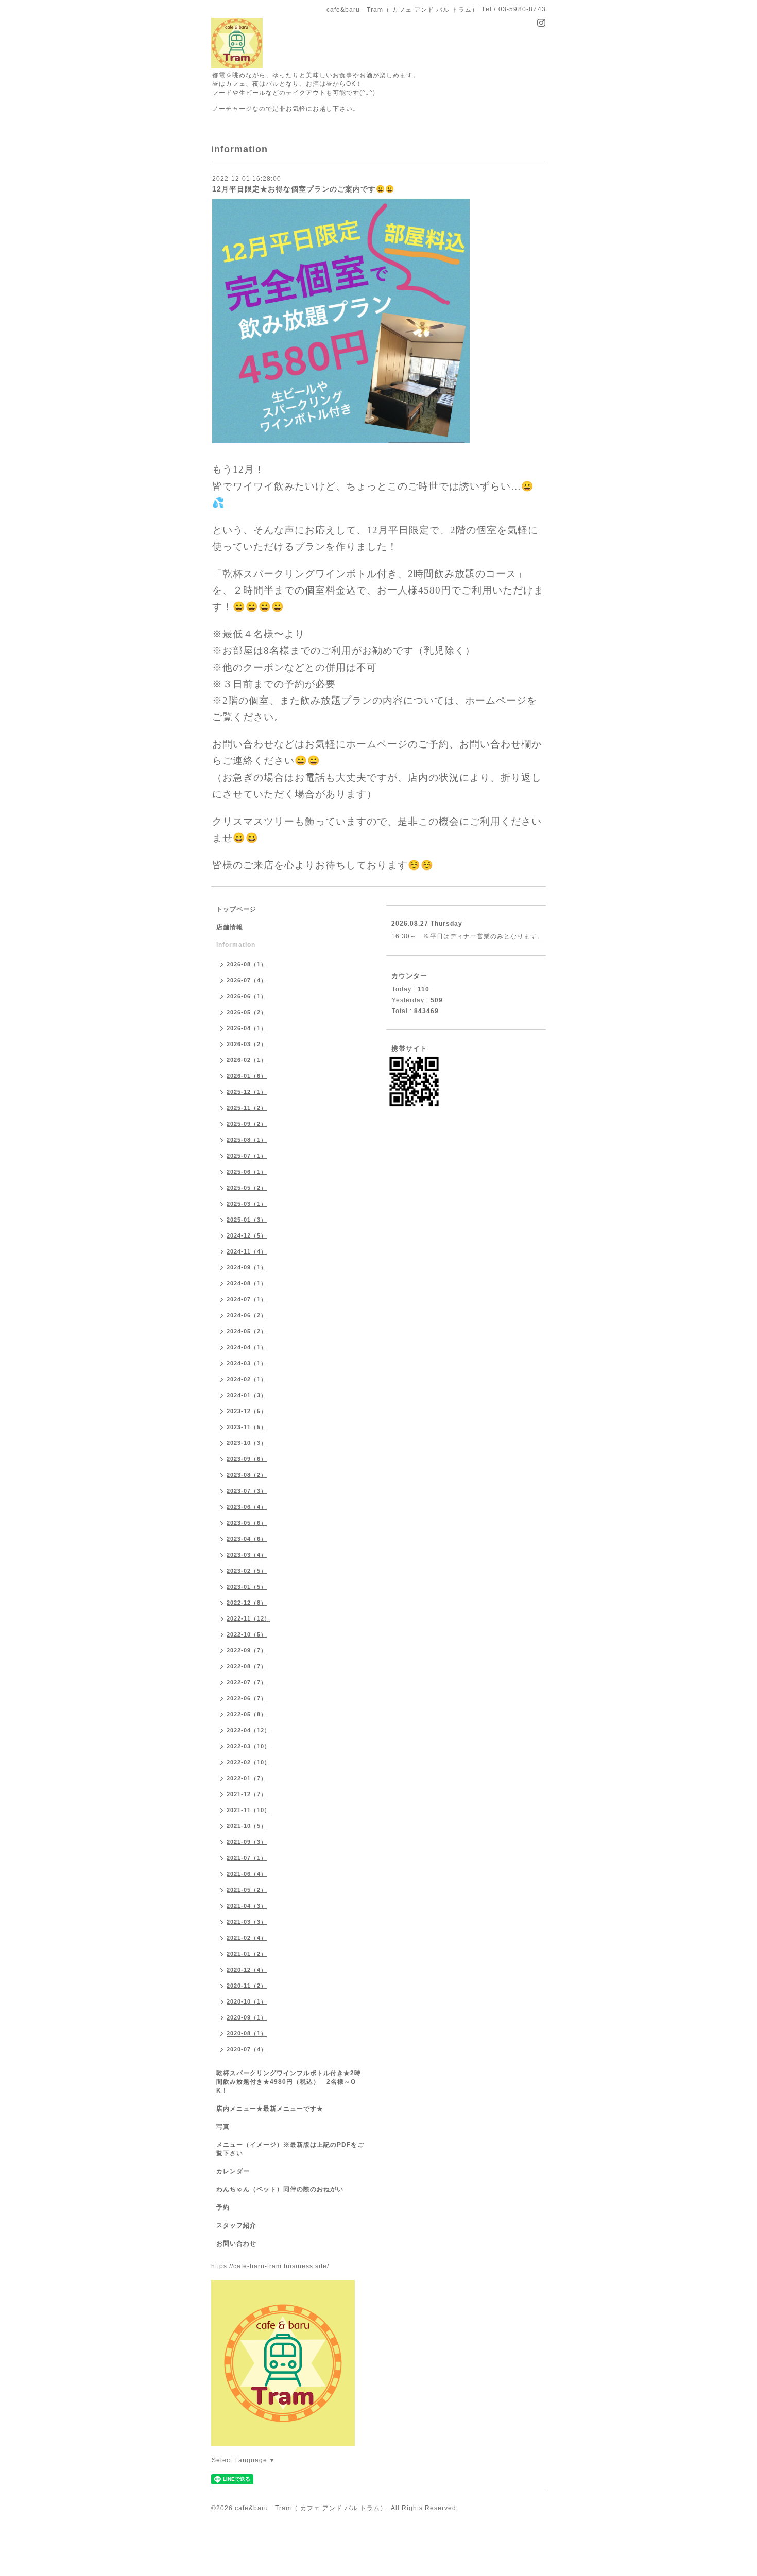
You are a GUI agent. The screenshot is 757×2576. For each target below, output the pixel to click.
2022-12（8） (247, 1603)
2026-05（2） (247, 1012)
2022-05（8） (247, 1714)
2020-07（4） (247, 2049)
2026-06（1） (247, 996)
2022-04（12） (248, 1730)
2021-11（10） (248, 1810)
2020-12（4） (247, 1970)
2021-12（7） (247, 1794)
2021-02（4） (247, 1938)
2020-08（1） (247, 2033)
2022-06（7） (247, 1698)
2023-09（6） (247, 1459)
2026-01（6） (247, 1076)
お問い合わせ (236, 2243)
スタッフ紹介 (236, 2225)
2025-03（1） (247, 1204)
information (236, 945)
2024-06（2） (247, 1315)
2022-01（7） (247, 1778)
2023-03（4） (247, 1555)
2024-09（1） (247, 1267)
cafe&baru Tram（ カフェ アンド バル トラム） (311, 2508)
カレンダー (233, 2171)
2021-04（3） (247, 1906)
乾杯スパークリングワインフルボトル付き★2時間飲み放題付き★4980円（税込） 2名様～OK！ (289, 2082)
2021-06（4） (247, 1874)
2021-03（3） (247, 1922)
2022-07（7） (247, 1682)
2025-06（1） (247, 1172)
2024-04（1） (247, 1347)
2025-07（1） (247, 1156)
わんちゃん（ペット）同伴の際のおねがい (280, 2189)
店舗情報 (230, 927)
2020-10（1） (247, 2001)
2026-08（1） (247, 964)
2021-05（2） (247, 1890)
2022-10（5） (247, 1634)
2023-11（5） (247, 1427)
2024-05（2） (247, 1331)
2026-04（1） (247, 1028)
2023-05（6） (247, 1523)
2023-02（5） (247, 1571)
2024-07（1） (247, 1299)
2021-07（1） (247, 1858)
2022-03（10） (248, 1746)
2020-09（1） (247, 2017)
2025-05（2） (247, 1188)
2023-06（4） (247, 1507)
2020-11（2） (247, 1986)
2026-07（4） (247, 980)
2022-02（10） (248, 1762)
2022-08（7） (247, 1666)
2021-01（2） (247, 1954)
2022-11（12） (248, 1618)
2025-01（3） (247, 1220)
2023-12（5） (247, 1411)
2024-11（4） (247, 1251)
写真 (223, 2127)
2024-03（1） (247, 1363)
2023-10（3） (247, 1443)
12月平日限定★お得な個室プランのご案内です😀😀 (303, 189)
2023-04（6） (247, 1539)
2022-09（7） (247, 1650)
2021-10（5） (247, 1826)
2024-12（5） (247, 1235)
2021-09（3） (247, 1842)
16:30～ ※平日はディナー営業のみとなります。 (468, 936)
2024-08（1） (247, 1283)
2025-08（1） (247, 1140)
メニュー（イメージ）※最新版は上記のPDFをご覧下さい (290, 2149)
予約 (223, 2207)
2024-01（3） (247, 1395)
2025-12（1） (247, 1092)
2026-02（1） (247, 1060)
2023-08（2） (247, 1475)
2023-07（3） (247, 1491)
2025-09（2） (247, 1124)
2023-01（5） (247, 1587)
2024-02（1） (247, 1379)
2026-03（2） (247, 1044)
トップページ (236, 909)
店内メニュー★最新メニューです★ (270, 2109)
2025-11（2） (247, 1108)
